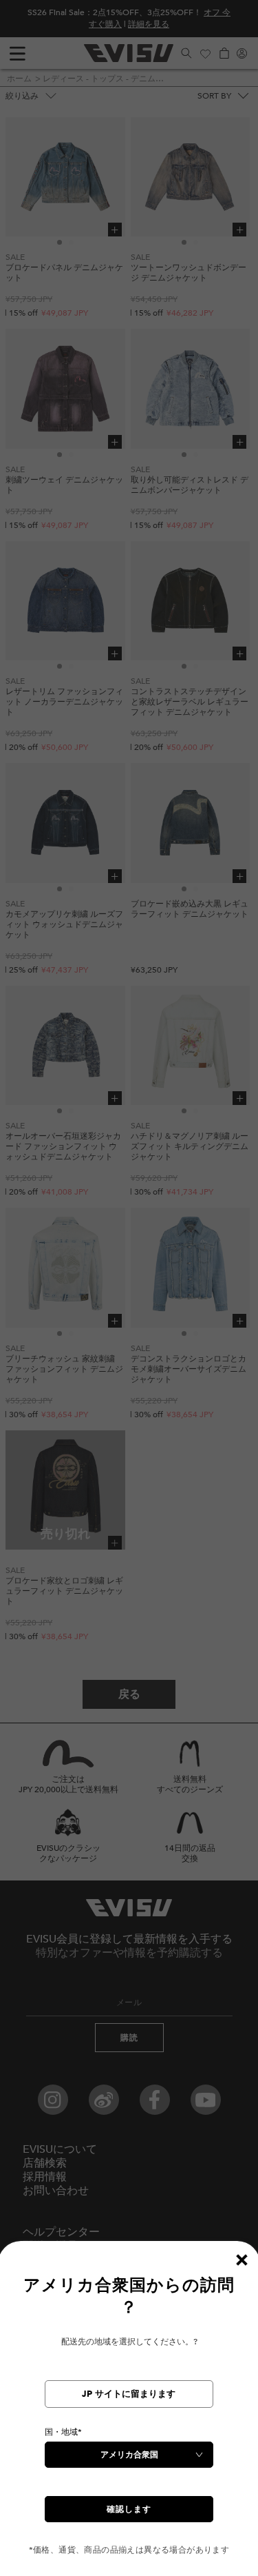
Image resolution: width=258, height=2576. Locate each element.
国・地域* (63, 2432)
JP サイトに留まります (129, 2394)
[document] (129, 2415)
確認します (129, 2509)
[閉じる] (241, 2260)
